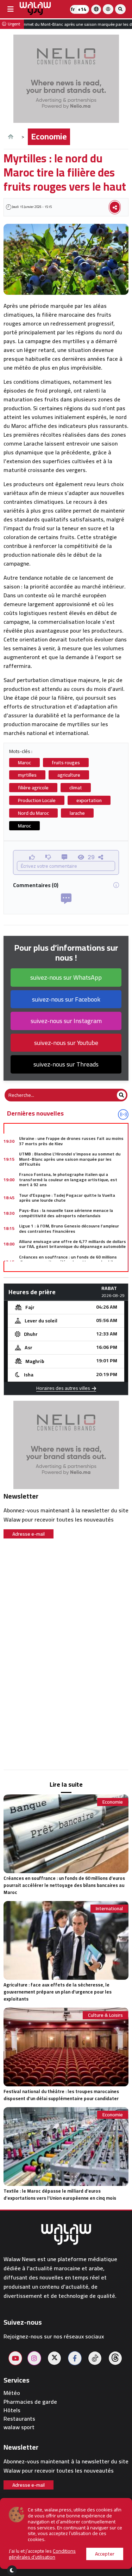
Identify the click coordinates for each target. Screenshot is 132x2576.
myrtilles (27, 775)
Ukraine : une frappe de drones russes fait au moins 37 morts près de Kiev (71, 1141)
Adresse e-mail (29, 1534)
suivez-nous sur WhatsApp (66, 977)
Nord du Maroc (33, 813)
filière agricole (33, 788)
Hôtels (12, 2410)
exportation (89, 800)
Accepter (105, 2554)
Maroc (24, 763)
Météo (12, 2393)
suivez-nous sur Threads (66, 1064)
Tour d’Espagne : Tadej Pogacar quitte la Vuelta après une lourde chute (67, 1198)
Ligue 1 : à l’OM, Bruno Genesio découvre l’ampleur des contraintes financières (69, 1228)
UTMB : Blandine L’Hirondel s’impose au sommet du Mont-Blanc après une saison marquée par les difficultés (70, 1159)
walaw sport (19, 2427)
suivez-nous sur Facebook (66, 999)
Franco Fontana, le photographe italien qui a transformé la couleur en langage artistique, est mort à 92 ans (68, 1179)
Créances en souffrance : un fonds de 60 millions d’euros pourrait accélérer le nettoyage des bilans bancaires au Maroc (70, 1262)
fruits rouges (66, 763)
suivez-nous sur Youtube (66, 1043)
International (109, 1909)
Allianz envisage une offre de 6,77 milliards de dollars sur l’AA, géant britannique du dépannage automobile (73, 1244)
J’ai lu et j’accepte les (42, 2554)
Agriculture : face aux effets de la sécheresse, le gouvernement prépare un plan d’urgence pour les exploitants (58, 1992)
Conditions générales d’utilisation (42, 2554)
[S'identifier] (108, 9)
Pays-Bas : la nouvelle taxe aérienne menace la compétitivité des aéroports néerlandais (66, 1213)
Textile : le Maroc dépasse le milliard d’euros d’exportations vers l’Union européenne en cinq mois (60, 2194)
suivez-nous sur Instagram (66, 1021)
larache (77, 813)
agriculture (69, 775)
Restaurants (19, 2419)
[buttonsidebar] (11, 9)
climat (76, 788)
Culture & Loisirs (105, 2015)
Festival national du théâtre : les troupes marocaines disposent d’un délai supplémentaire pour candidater (61, 2095)
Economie (49, 136)
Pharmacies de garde (30, 2402)
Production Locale (37, 800)
